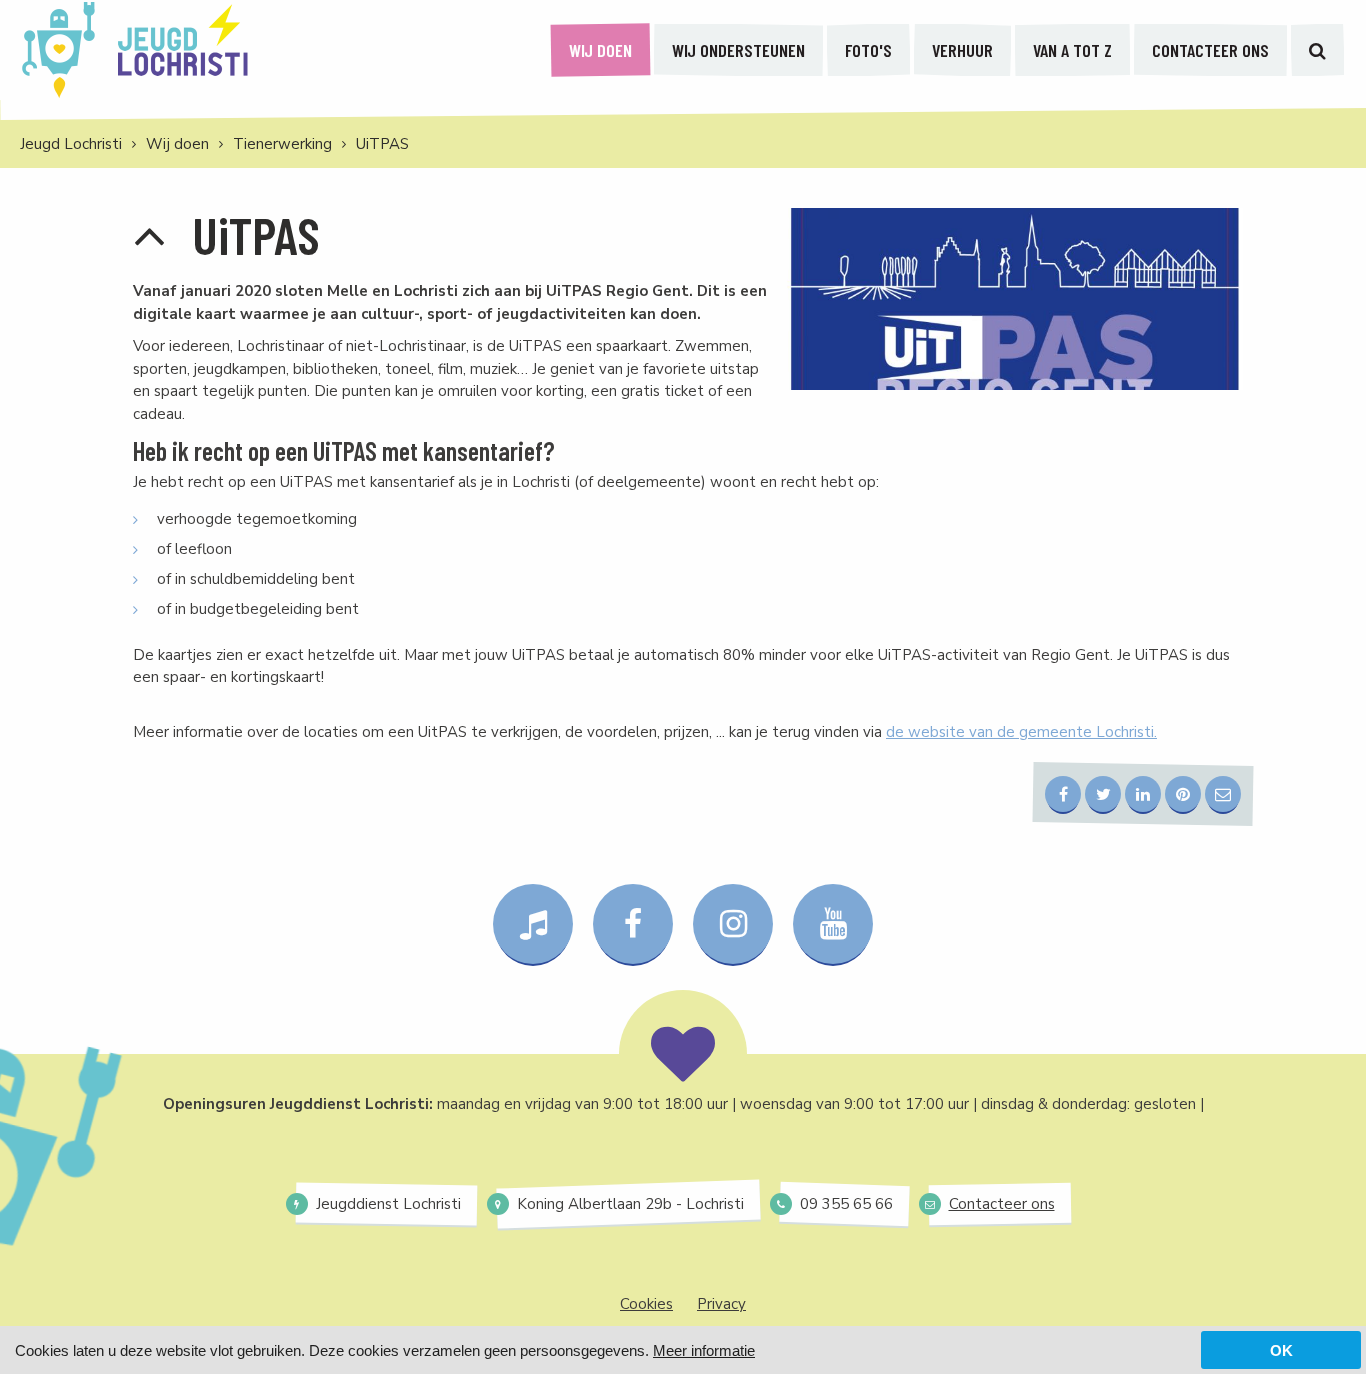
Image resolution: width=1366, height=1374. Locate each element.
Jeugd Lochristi (71, 144)
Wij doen (600, 50)
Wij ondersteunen (738, 50)
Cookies (646, 1304)
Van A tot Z (1072, 50)
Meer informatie (704, 1350)
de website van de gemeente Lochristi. (1021, 732)
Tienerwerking (282, 144)
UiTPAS (382, 144)
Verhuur (962, 50)
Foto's (868, 50)
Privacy (721, 1304)
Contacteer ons (1210, 50)
